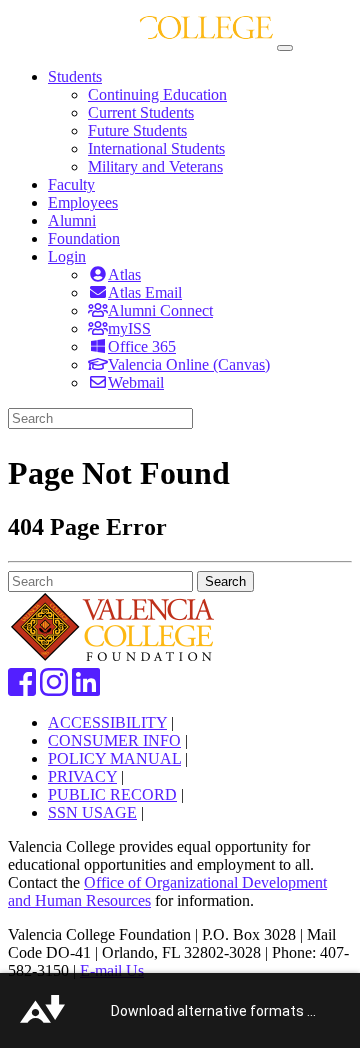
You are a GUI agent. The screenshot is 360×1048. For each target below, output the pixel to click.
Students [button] (75, 76)
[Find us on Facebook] (22, 688)
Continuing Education (157, 94)
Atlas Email (145, 292)
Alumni (72, 220)
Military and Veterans (155, 166)
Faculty (71, 184)
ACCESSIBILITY (107, 722)
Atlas (124, 274)
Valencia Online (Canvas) (189, 364)
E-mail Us (112, 970)
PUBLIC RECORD (112, 794)
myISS (129, 328)
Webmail (136, 382)
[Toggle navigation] (285, 48)
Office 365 (142, 346)
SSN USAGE (92, 812)
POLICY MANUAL (114, 758)
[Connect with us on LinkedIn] (86, 688)
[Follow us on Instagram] (54, 688)
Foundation (84, 238)
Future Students (137, 130)
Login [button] (67, 256)
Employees (83, 202)
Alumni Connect (160, 310)
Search (225, 581)
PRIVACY (82, 776)
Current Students (141, 112)
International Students (156, 148)
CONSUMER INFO (114, 740)
